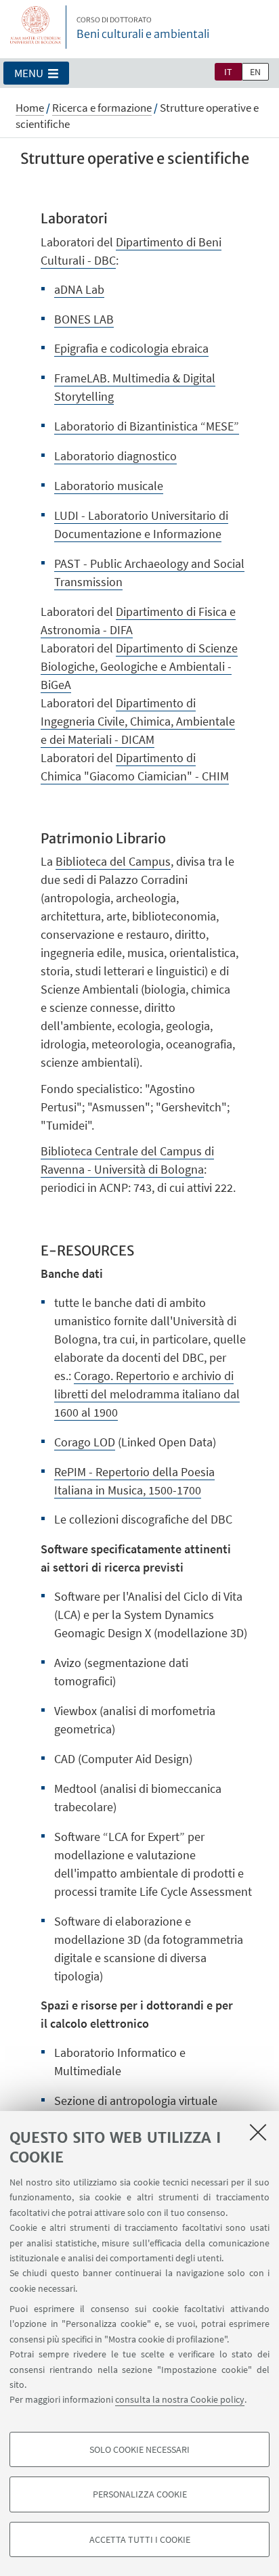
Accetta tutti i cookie (140, 2539)
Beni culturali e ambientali (143, 28)
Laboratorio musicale (109, 486)
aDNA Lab (79, 289)
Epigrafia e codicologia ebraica (131, 348)
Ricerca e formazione (102, 108)
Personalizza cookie (140, 2494)
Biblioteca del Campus (113, 861)
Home (30, 108)
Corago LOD (85, 1442)
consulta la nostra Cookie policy (180, 2399)
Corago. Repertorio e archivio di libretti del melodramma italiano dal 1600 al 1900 (147, 1394)
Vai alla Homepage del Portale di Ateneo (36, 27)
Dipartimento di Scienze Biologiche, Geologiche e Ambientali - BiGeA (139, 666)
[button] (36, 73)
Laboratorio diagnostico (115, 456)
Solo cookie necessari (139, 2449)
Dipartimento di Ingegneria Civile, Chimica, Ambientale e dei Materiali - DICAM (138, 721)
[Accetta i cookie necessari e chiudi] (258, 2132)
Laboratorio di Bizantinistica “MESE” (147, 426)
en (255, 72)
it (228, 72)
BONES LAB (84, 319)
